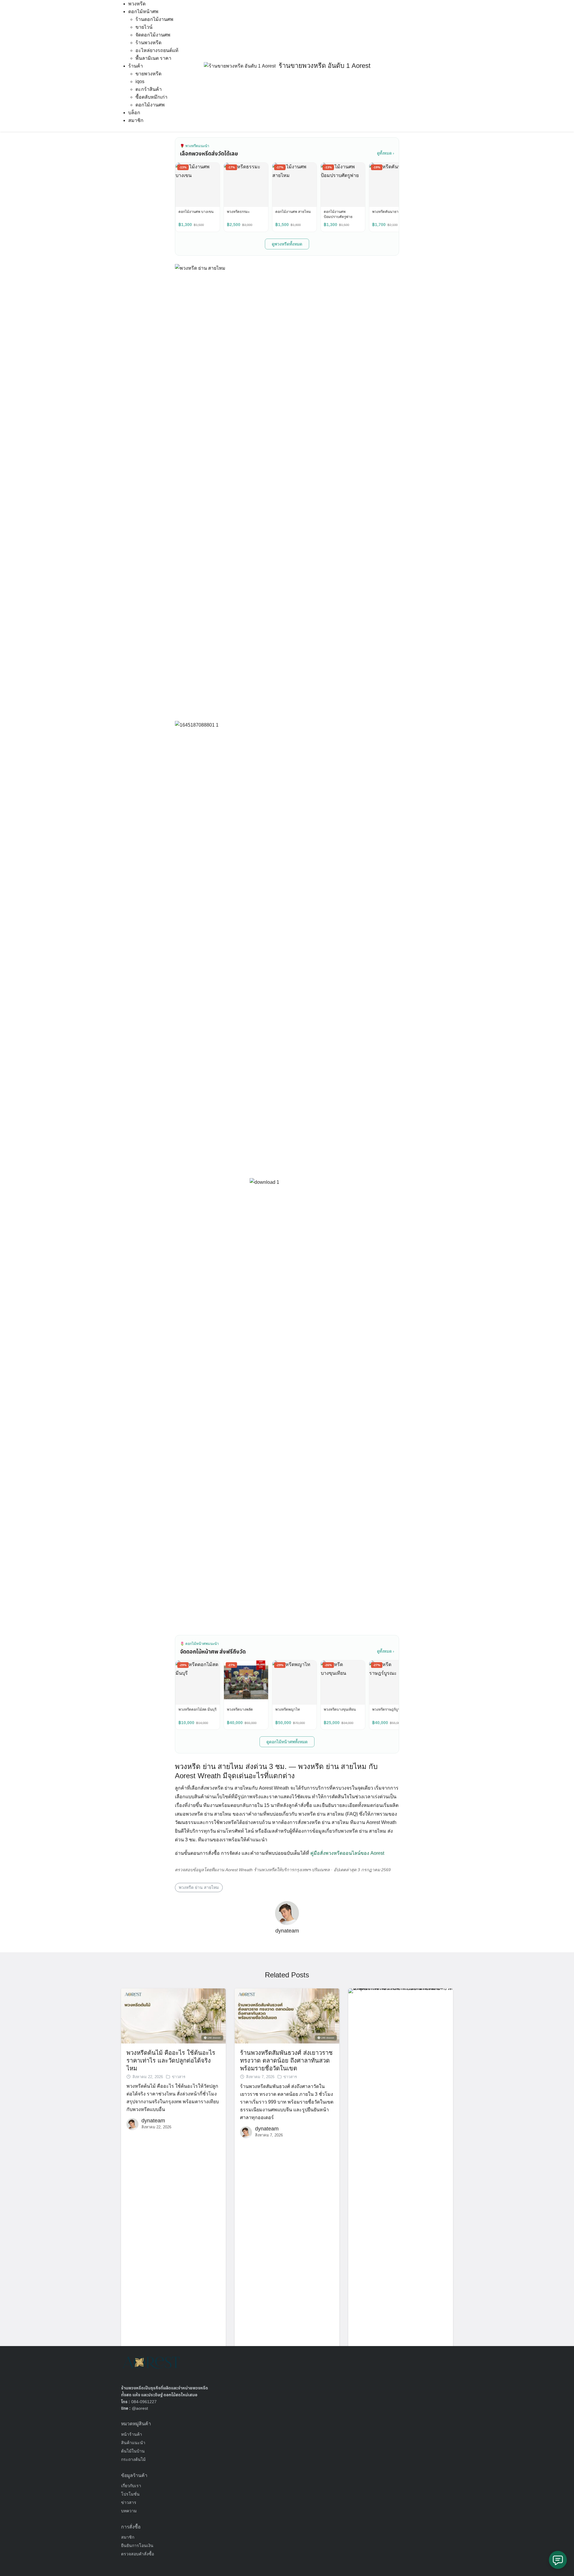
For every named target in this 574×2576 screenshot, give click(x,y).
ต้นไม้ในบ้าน (133, 2451)
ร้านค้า (136, 66)
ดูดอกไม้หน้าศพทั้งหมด (287, 1742)
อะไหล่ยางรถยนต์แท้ (157, 50)
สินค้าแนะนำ (133, 2443)
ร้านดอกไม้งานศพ (154, 19)
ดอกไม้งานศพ (150, 105)
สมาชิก (136, 120)
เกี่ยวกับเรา (131, 2486)
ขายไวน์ (144, 27)
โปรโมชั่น (130, 2494)
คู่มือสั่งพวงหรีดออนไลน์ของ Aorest (347, 1853)
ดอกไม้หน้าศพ (143, 12)
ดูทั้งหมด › (386, 153)
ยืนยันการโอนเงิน (137, 2546)
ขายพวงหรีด (148, 74)
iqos (140, 81)
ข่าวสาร (179, 2077)
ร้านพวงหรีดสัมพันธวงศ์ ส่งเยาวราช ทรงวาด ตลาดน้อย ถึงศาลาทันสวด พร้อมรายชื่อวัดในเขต (286, 2061)
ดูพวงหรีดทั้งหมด (287, 244)
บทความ (129, 2511)
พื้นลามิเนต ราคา (153, 58)
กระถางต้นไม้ (133, 2459)
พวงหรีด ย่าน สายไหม (199, 1887)
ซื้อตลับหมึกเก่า (151, 97)
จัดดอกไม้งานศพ (153, 35)
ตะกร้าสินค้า (149, 89)
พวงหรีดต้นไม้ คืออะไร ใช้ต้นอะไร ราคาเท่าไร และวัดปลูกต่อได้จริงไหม (171, 2061)
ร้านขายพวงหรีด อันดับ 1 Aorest (325, 66)
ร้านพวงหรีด (148, 43)
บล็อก (134, 113)
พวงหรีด (137, 4)
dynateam (287, 1931)
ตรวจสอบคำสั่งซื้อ (138, 2554)
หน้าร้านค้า (132, 2434)
